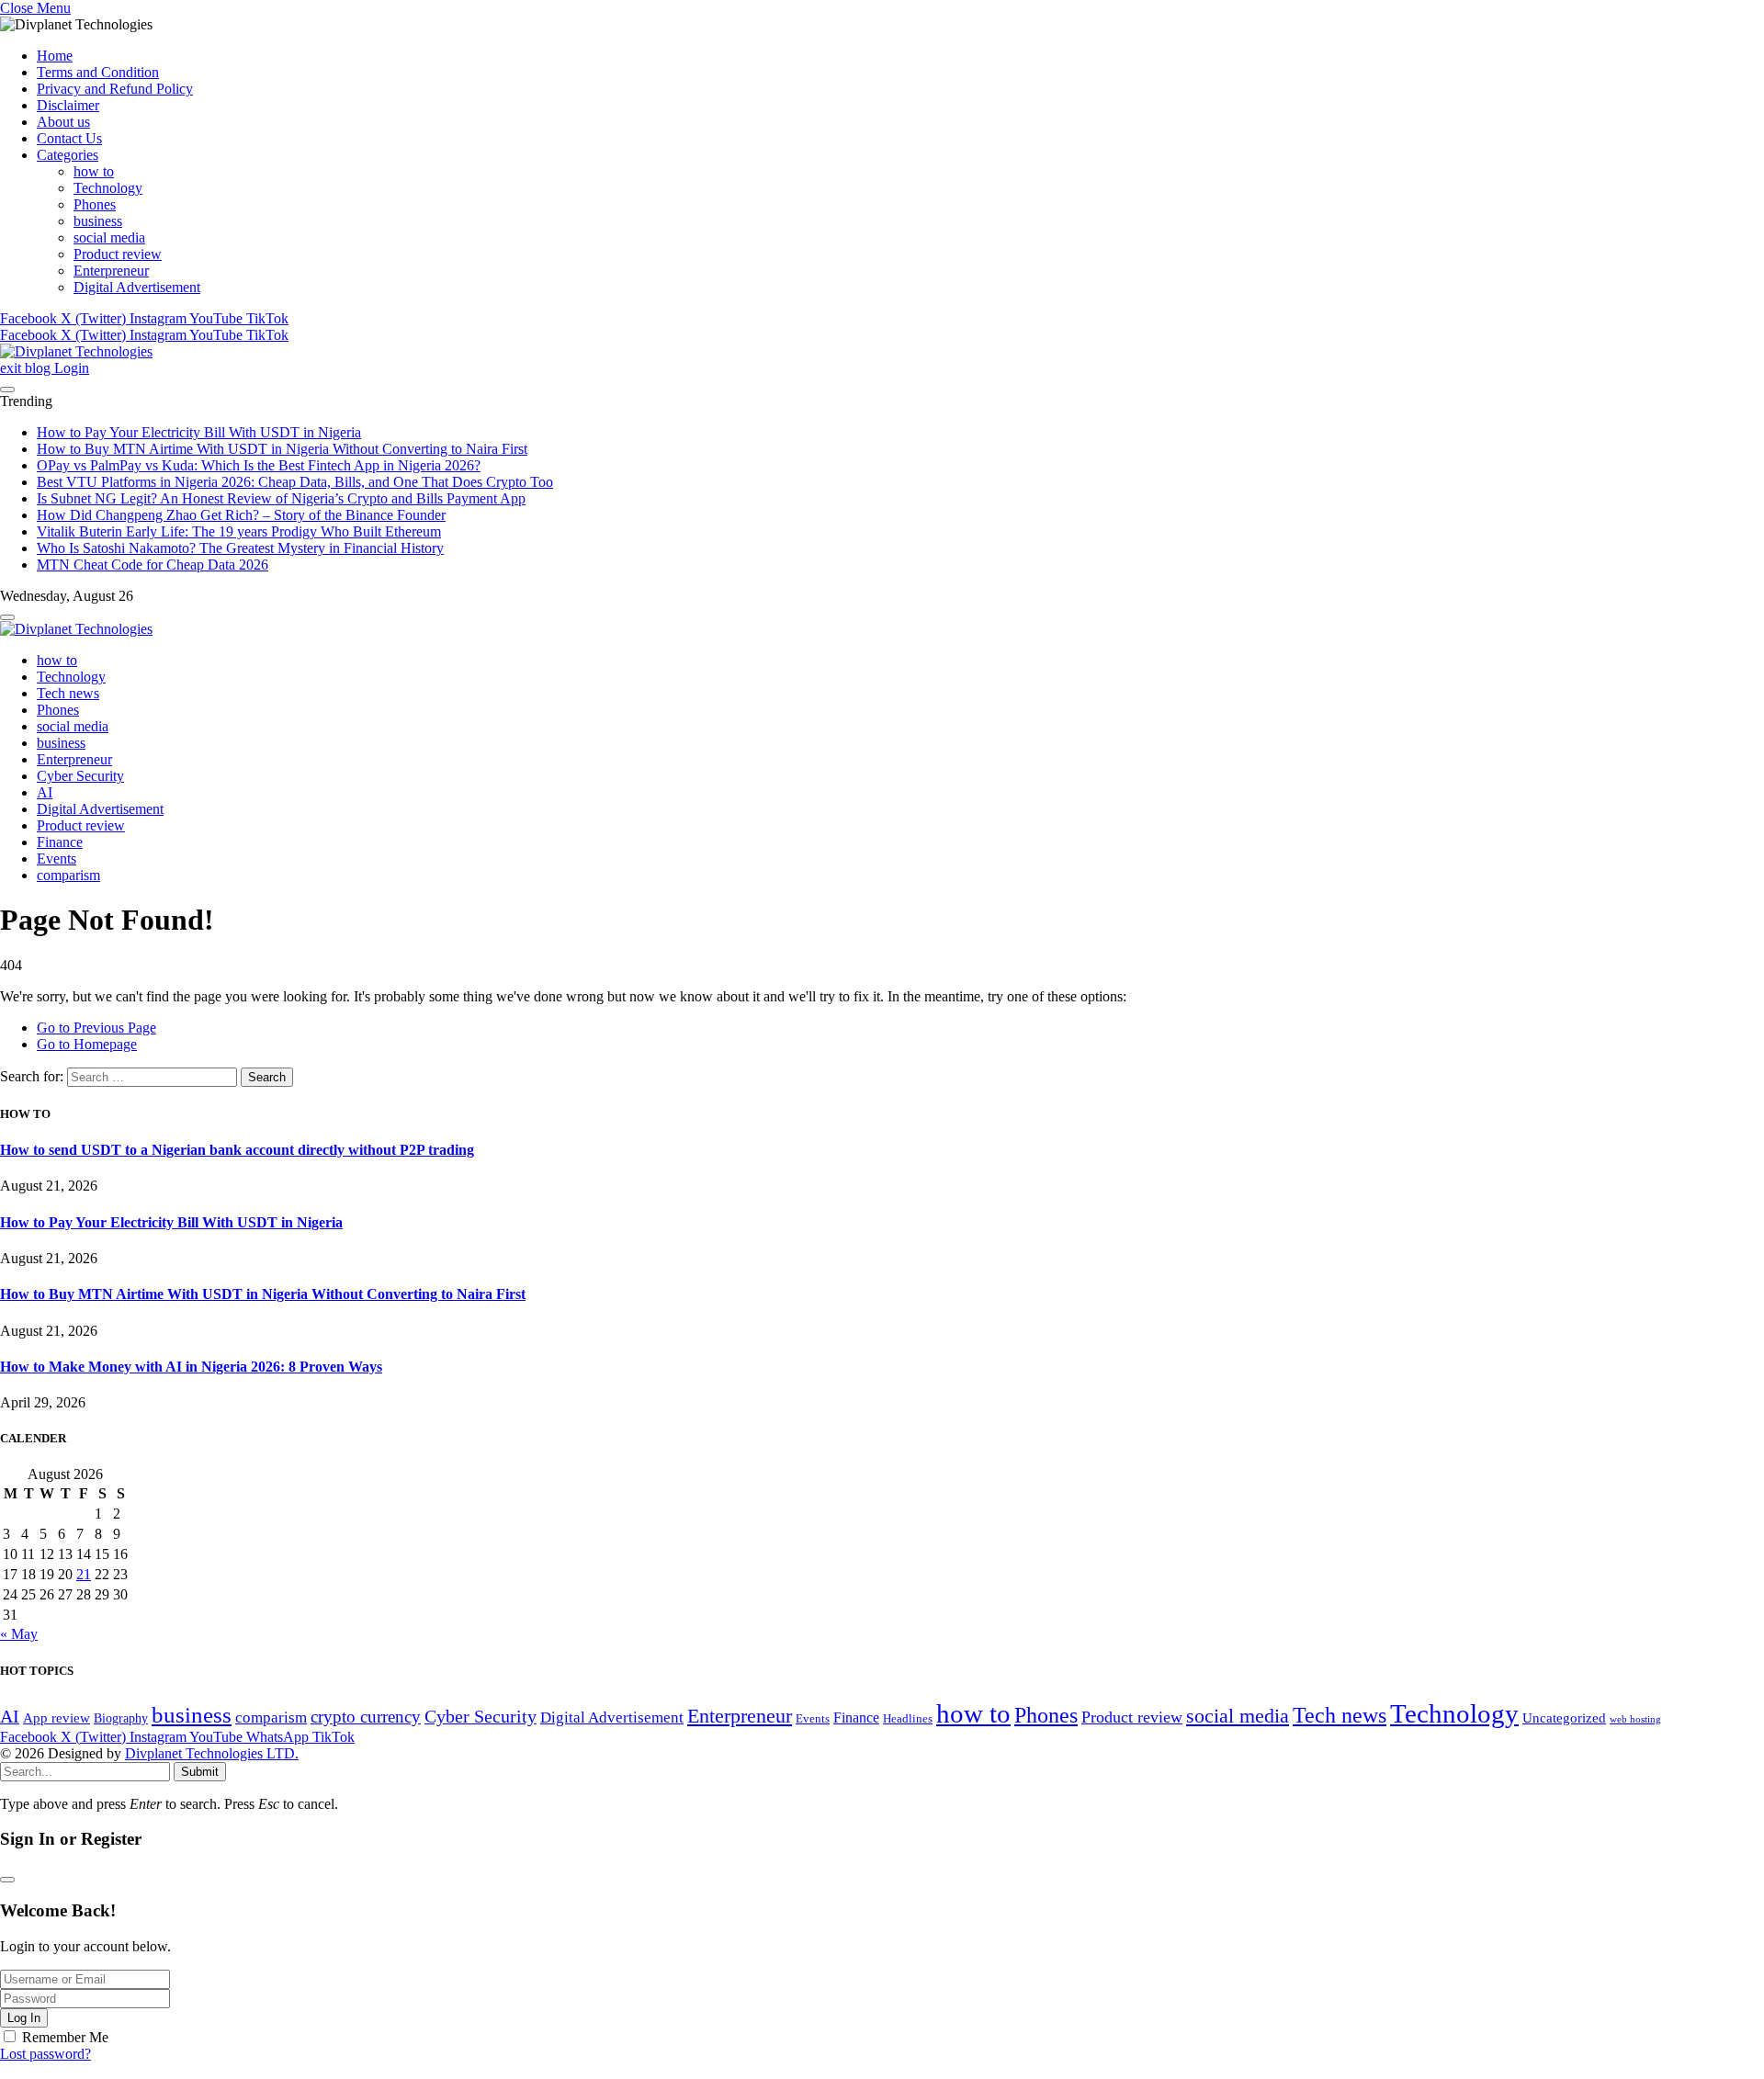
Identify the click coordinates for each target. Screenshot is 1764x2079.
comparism (68, 875)
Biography (121, 1718)
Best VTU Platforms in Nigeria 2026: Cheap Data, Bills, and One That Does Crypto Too (295, 482)
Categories (68, 155)
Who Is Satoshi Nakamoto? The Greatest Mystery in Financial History (240, 548)
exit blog (27, 368)
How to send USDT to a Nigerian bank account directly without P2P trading (237, 1150)
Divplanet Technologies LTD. (212, 1753)
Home (55, 56)
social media (109, 237)
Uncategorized (1564, 1717)
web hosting (1635, 1719)
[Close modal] (7, 1880)
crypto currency (366, 1717)
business (98, 221)
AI (45, 792)
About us (63, 122)
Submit (200, 1772)
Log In (24, 2018)
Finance (60, 842)
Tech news (68, 693)
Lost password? (45, 2054)
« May (19, 1634)
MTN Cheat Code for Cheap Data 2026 (153, 565)
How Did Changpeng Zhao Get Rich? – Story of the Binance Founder (241, 515)
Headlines (908, 1719)
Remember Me (65, 2037)
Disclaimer (68, 105)
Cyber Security (80, 776)
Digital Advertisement (137, 287)
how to (94, 171)
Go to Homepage (87, 1044)
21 (84, 1574)
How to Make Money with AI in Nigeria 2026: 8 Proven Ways (191, 1367)
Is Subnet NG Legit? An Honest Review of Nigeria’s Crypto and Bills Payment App (281, 498)
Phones (95, 204)
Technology (108, 188)
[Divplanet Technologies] (76, 351)
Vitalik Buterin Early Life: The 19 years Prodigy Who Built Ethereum (239, 531)
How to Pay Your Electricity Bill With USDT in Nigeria (199, 432)
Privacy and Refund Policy (115, 89)
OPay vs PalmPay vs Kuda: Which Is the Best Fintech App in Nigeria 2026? (259, 465)
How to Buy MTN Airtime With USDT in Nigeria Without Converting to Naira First (282, 449)
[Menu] (7, 390)
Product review (118, 254)
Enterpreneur (111, 271)
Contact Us (69, 138)
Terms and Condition (98, 72)
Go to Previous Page (96, 1028)
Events (57, 859)
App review (57, 1717)
